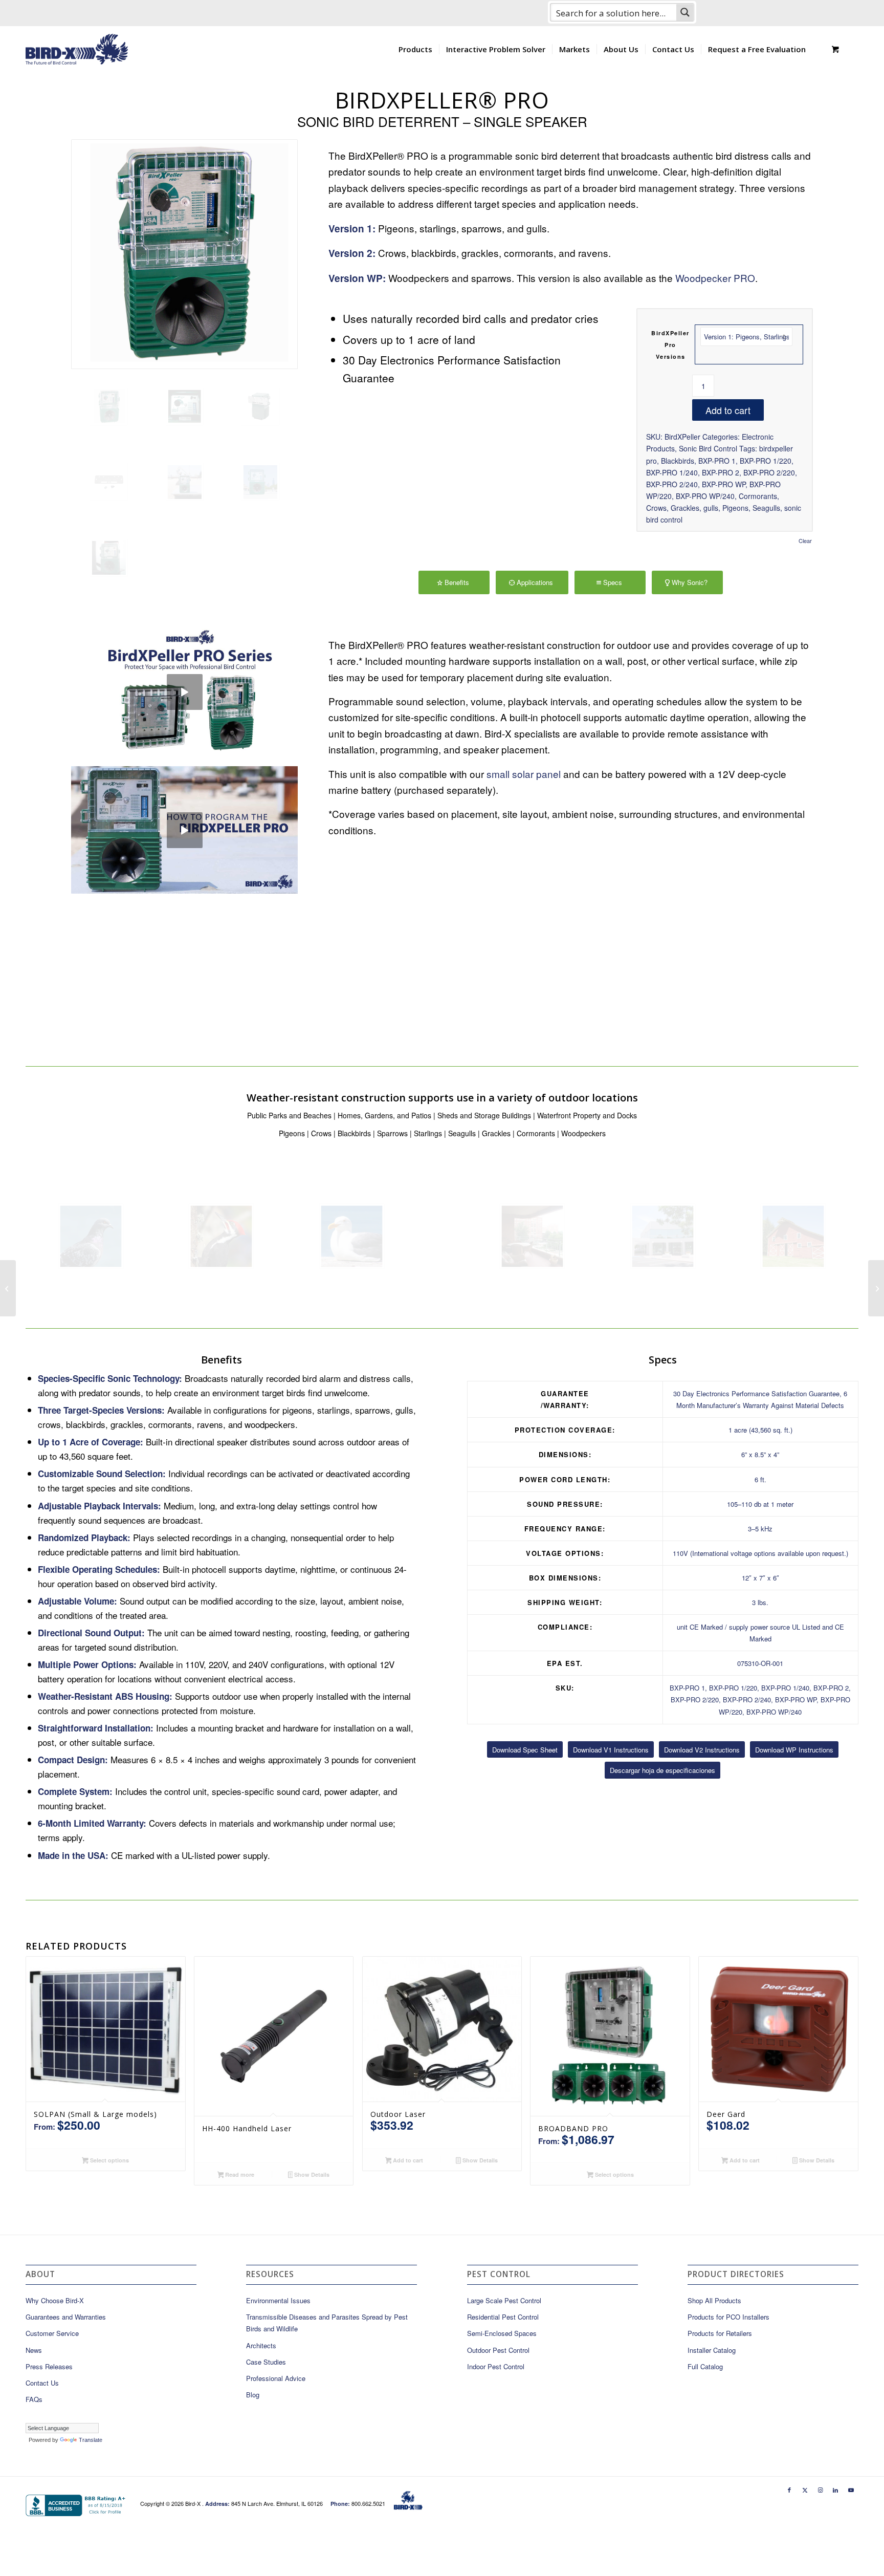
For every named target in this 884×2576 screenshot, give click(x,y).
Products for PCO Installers (728, 2317)
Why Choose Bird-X (55, 2300)
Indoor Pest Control (496, 2366)
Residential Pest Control (503, 2317)
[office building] (663, 1236)
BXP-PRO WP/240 (705, 496)
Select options (109, 2160)
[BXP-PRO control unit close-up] (185, 406)
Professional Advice (276, 2378)
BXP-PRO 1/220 (766, 461)
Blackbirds (678, 461)
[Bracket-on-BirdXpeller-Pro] (260, 406)
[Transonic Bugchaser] (8, 1288)
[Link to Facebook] (789, 2490)
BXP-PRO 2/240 (672, 484)
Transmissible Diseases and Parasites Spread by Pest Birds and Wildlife (327, 2323)
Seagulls (766, 508)
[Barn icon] (793, 1236)
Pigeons (735, 508)
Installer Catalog (712, 2350)
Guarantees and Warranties (66, 2317)
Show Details (311, 2174)
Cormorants (758, 496)
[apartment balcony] (532, 1236)
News (34, 2350)
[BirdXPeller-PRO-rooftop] (260, 482)
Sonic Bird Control (708, 448)
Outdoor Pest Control (498, 2350)
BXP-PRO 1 (717, 461)
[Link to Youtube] (851, 2490)
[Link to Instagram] (820, 2490)
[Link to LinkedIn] (835, 2490)
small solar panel (524, 774)
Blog (253, 2395)
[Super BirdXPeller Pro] (876, 1288)
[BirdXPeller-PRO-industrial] (185, 482)
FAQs (34, 2399)
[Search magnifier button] (685, 12)
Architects (261, 2345)
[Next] (790, 861)
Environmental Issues (278, 2300)
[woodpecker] (221, 1236)
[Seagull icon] (352, 1236)
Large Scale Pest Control (504, 2300)
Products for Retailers (720, 2333)
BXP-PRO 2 (721, 472)
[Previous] (351, 861)
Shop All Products (714, 2300)
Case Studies (266, 2362)
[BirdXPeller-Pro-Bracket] (109, 482)
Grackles (685, 508)
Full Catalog (705, 2366)
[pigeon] (91, 1236)
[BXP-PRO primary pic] (184, 254)
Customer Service (52, 2333)
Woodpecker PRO (715, 278)
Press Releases (49, 2366)
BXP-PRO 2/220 (769, 472)
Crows (656, 508)
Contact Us (42, 2383)
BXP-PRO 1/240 (672, 472)
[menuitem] (415, 49)
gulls (711, 508)
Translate (91, 2440)
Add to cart (728, 410)
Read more (239, 2174)
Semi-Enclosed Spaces (502, 2333)
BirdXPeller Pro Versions (670, 345)
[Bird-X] (77, 49)
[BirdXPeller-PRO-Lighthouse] (109, 558)
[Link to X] (805, 2490)
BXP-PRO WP (724, 484)
